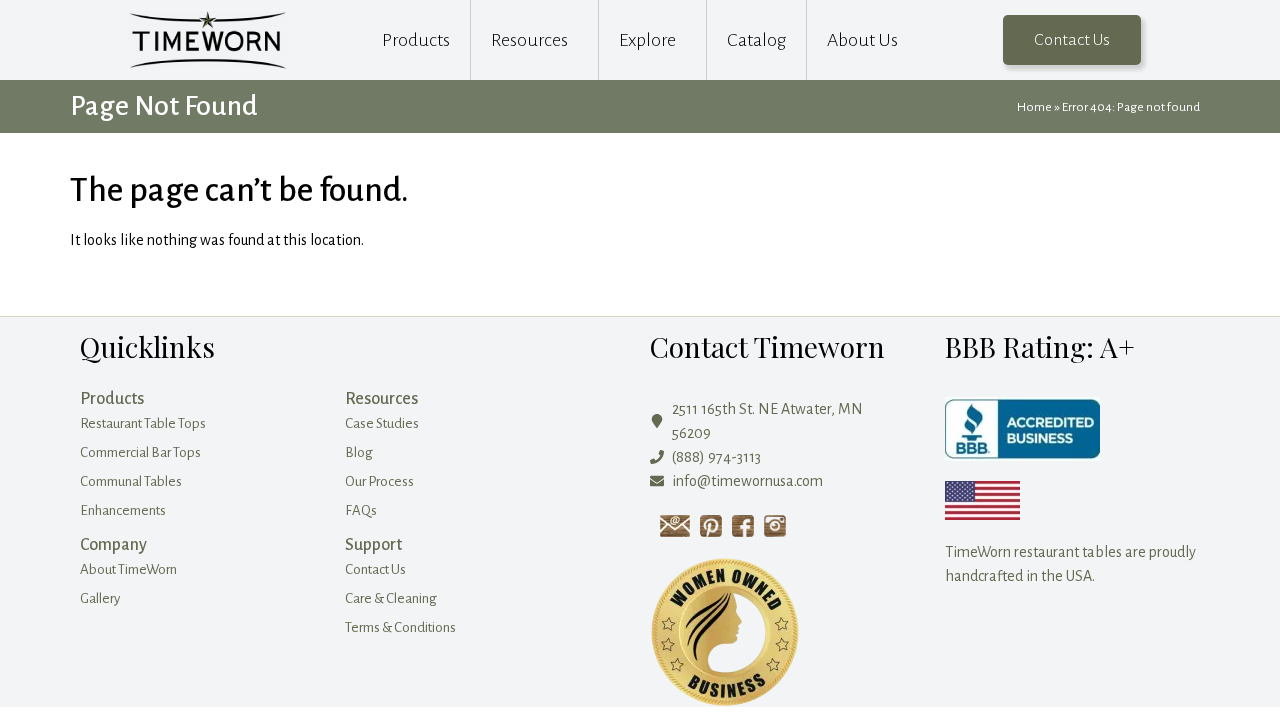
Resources (529, 40)
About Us (862, 40)
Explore (647, 40)
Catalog (756, 40)
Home (1034, 107)
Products (416, 40)
